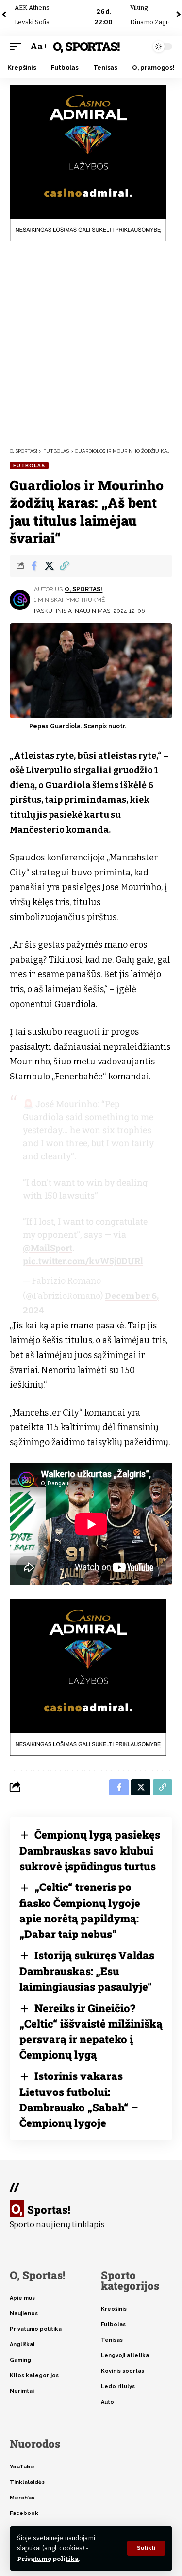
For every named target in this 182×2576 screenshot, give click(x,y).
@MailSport (48, 1248)
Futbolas (29, 465)
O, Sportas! (86, 46)
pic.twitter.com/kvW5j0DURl (83, 1261)
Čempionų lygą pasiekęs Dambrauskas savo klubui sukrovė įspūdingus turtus (90, 1850)
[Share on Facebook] (34, 566)
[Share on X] (49, 566)
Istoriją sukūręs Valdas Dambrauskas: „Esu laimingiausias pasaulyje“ (87, 1971)
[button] (146, 2548)
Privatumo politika (48, 2559)
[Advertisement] (91, 344)
